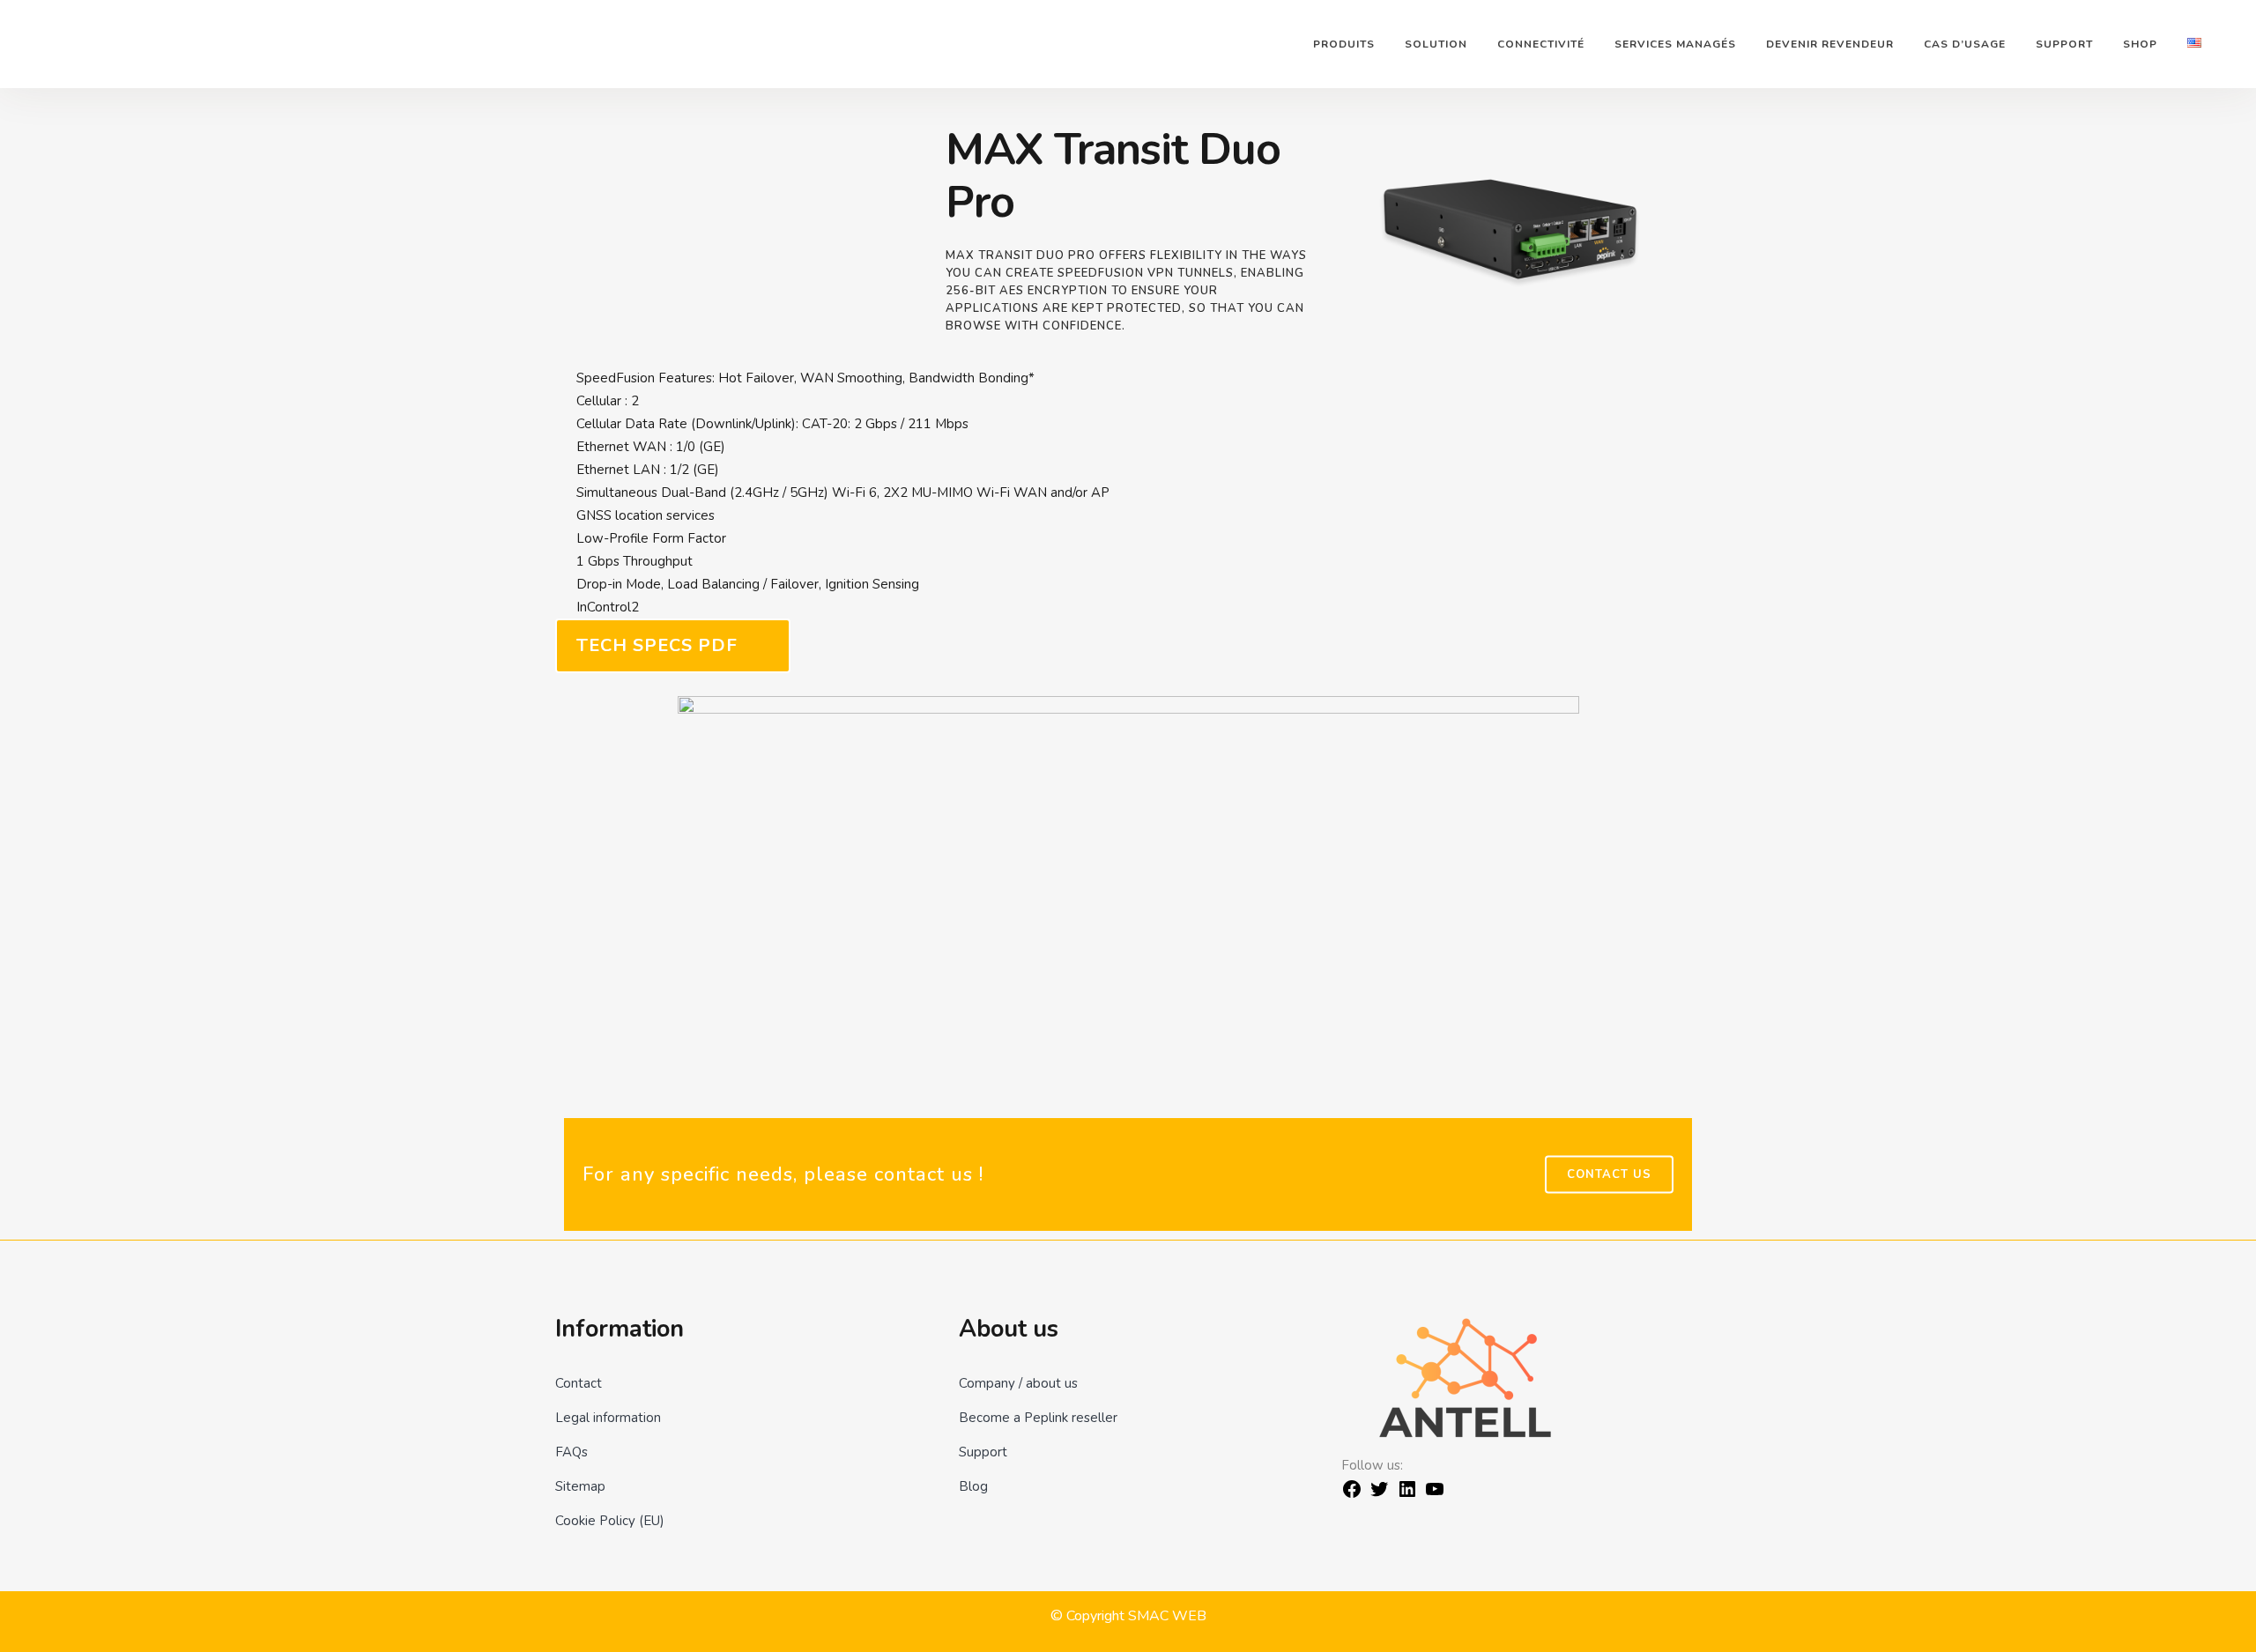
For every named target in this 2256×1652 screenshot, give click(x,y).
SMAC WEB (1167, 1616)
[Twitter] (1379, 1495)
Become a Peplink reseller (1038, 1418)
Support (983, 1452)
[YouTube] (1435, 1495)
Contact (579, 1383)
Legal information (608, 1418)
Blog (973, 1486)
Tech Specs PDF (657, 645)
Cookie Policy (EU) (610, 1521)
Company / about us (1018, 1383)
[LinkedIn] (1407, 1495)
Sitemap (580, 1486)
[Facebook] (1352, 1495)
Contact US (1609, 1174)
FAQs (571, 1452)
